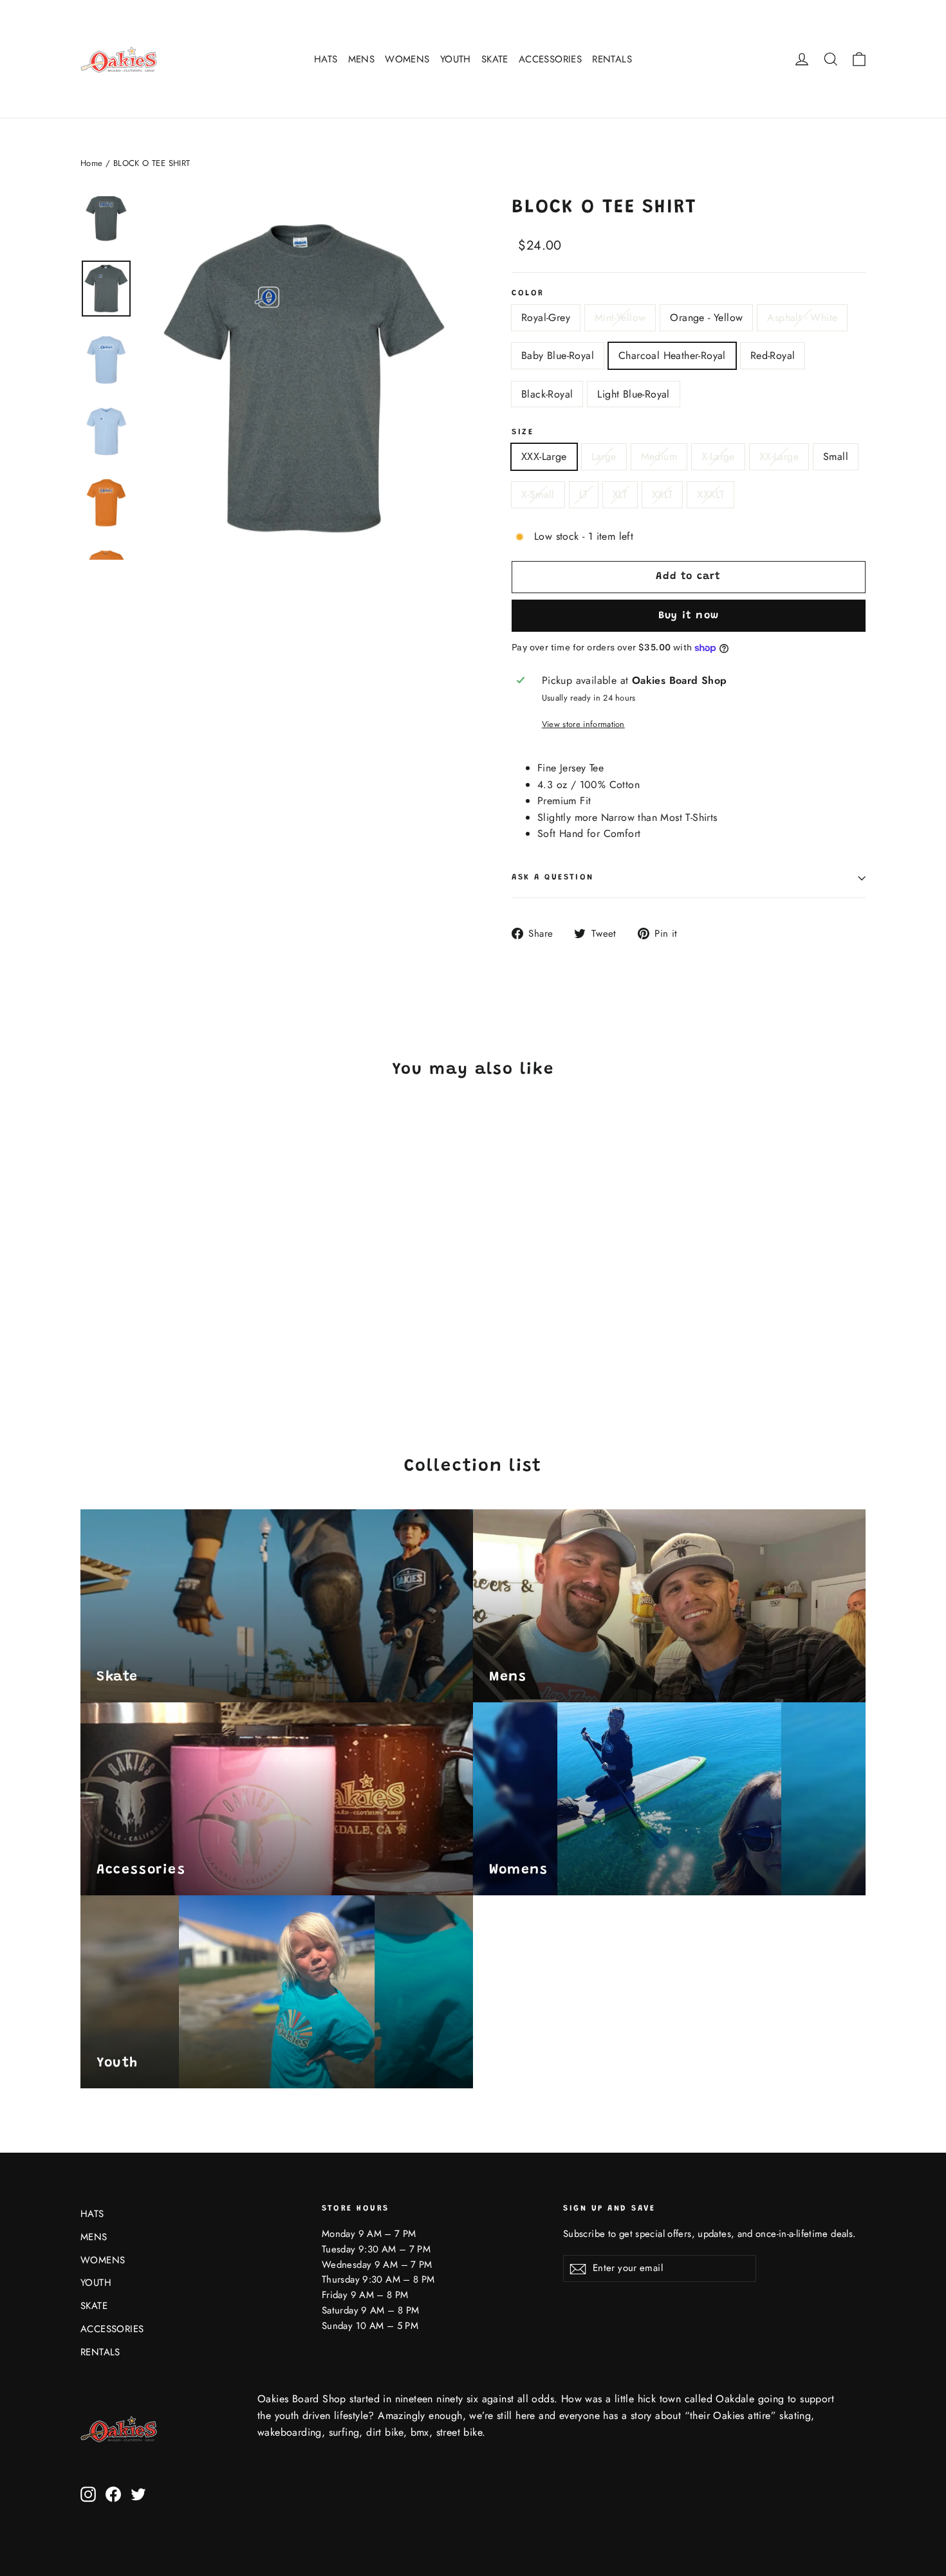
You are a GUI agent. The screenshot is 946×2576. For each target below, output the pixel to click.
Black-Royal (547, 394)
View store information (583, 724)
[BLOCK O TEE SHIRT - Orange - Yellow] (121, 1329)
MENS (362, 59)
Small (836, 456)
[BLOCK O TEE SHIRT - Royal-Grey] (88, 1329)
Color (528, 293)
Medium (659, 456)
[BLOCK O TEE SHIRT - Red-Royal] (185, 1329)
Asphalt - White (802, 317)
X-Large (718, 456)
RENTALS (612, 59)
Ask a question (553, 878)
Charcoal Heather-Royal (672, 355)
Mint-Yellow (620, 317)
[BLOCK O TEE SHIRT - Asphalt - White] (137, 1329)
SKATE (495, 59)
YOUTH (456, 59)
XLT (620, 494)
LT (584, 494)
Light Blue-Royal (633, 394)
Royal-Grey (546, 317)
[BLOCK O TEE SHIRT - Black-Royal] (201, 1329)
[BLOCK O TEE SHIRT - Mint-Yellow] (105, 1329)
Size (523, 432)
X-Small (538, 494)
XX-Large (779, 456)
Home (92, 163)
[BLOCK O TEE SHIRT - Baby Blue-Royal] (153, 1329)
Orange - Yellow (706, 317)
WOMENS (407, 59)
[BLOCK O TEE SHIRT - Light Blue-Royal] (88, 1342)
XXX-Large (544, 456)
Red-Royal (773, 355)
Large (604, 456)
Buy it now (689, 616)
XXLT (663, 494)
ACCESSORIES (550, 59)
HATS (326, 59)
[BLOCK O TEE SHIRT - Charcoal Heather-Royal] (169, 1329)
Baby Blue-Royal (558, 355)
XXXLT (710, 494)
